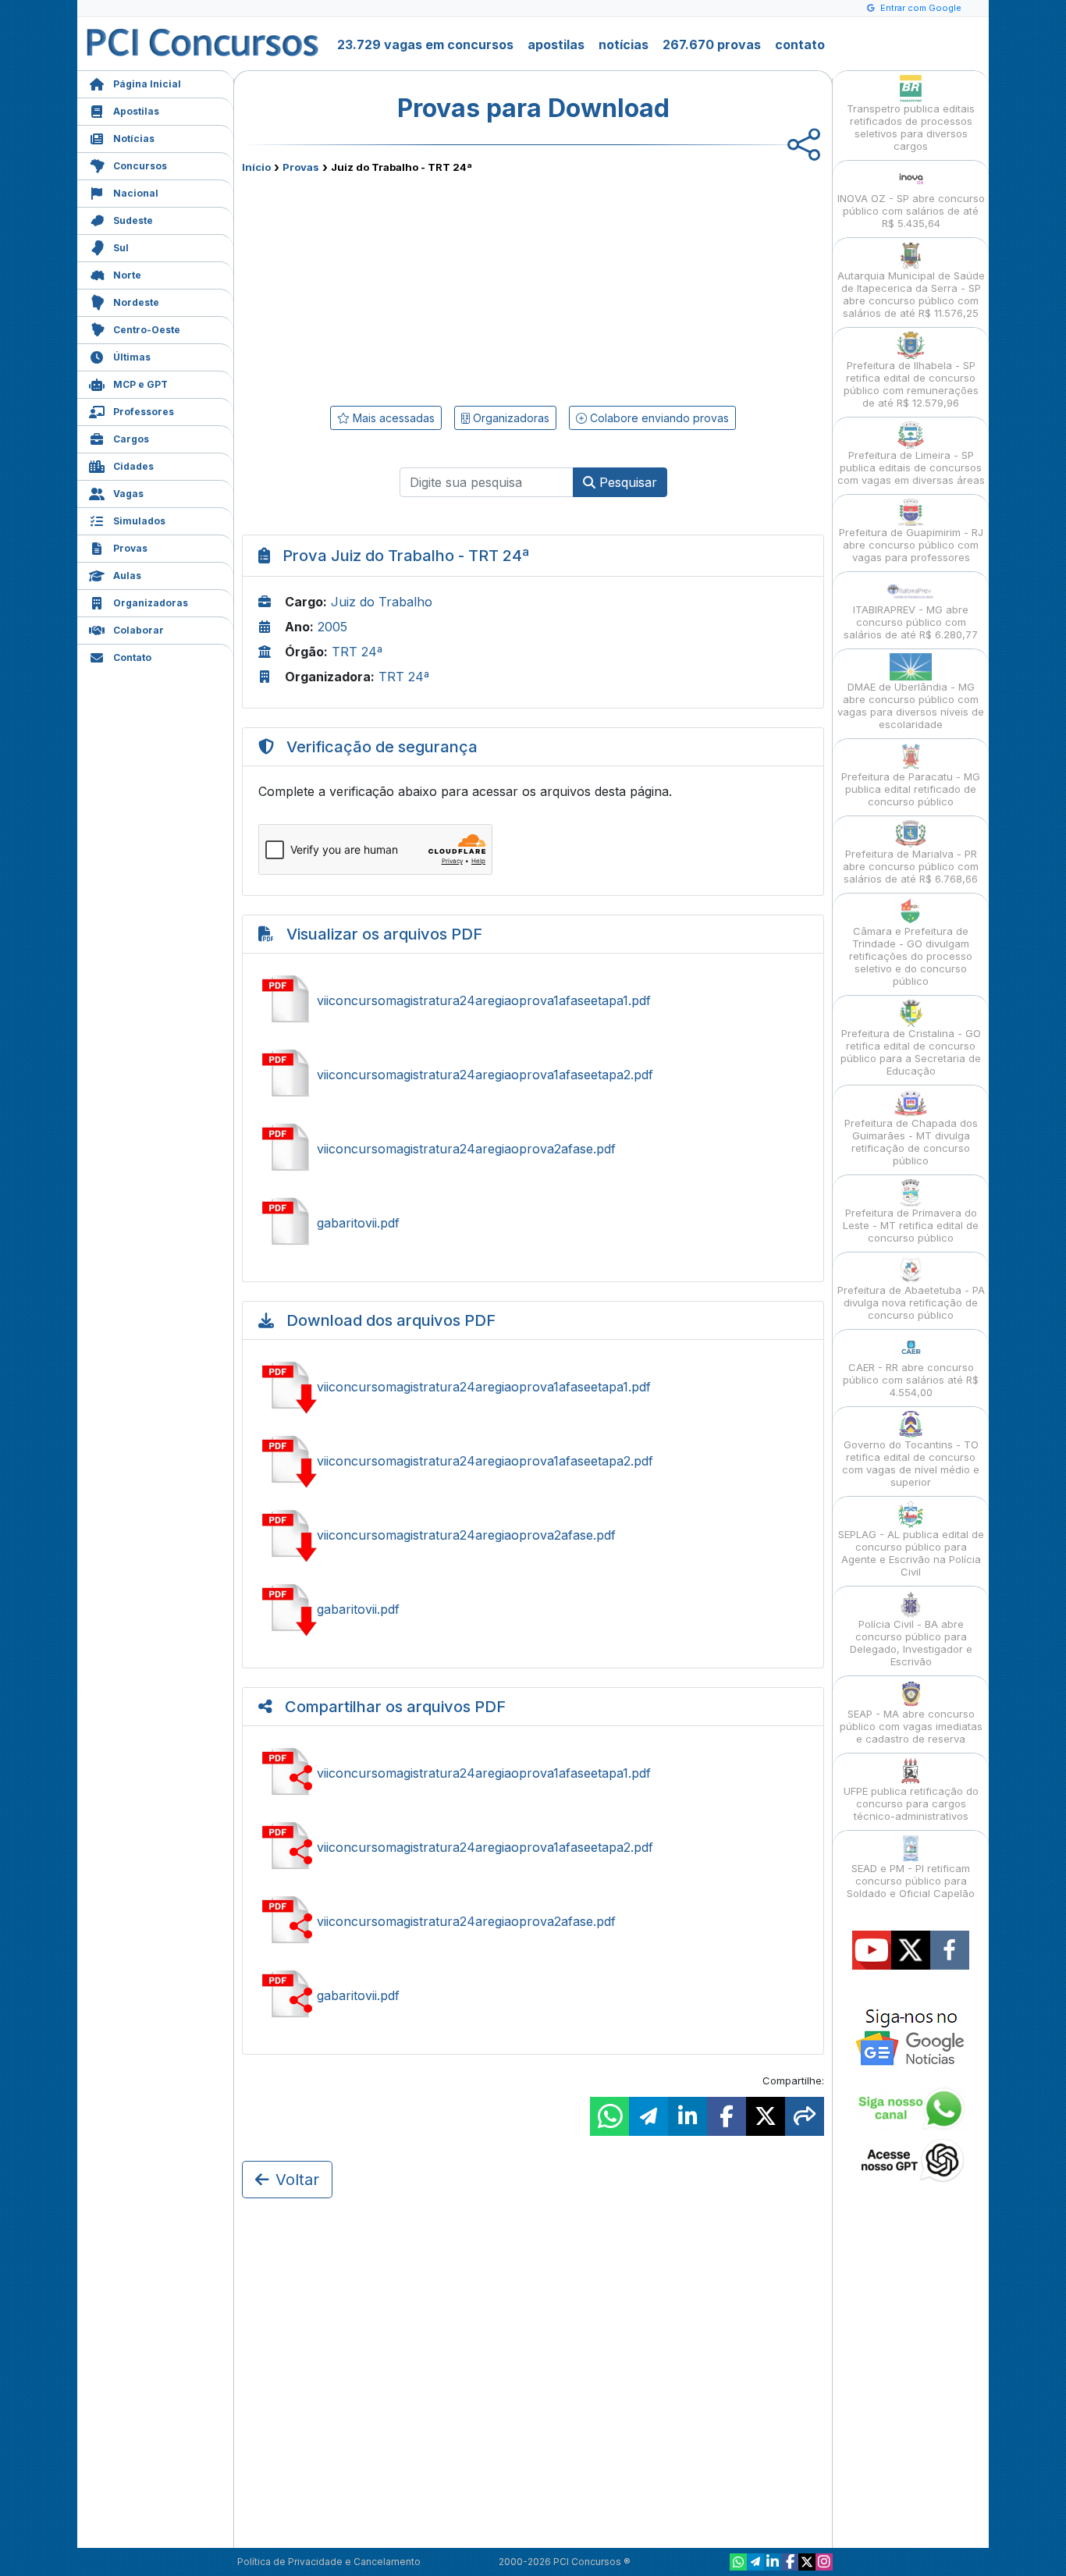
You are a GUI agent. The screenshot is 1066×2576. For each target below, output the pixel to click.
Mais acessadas (392, 418)
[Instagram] (824, 2562)
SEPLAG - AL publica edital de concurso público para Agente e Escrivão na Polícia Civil (911, 1553)
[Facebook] (790, 2562)
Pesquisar (626, 482)
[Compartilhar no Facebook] (727, 2116)
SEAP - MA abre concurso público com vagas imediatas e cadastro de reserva (911, 1726)
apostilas (556, 44)
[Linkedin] (773, 2562)
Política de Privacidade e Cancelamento (329, 2562)
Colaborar (139, 630)
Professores (144, 412)
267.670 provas (712, 44)
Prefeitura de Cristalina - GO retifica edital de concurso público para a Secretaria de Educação (911, 1052)
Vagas (128, 494)
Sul (121, 248)
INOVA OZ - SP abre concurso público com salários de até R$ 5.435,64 (911, 211)
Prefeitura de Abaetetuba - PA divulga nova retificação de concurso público (911, 1302)
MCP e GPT (140, 384)
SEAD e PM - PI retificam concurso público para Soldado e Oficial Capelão (911, 1881)
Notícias (134, 139)
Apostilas (136, 111)
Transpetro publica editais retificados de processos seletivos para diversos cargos (911, 127)
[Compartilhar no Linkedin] (688, 2116)
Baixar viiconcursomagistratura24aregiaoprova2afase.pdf (533, 1535)
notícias (624, 44)
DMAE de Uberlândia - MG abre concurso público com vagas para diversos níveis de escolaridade (911, 705)
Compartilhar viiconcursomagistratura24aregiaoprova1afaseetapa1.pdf (533, 1773)
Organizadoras (151, 603)
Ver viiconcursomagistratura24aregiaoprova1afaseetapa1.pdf (533, 1000)
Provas (130, 548)
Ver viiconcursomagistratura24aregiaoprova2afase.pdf (533, 1149)
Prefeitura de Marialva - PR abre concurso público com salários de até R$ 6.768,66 (911, 866)
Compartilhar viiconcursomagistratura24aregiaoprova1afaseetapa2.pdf (533, 1847)
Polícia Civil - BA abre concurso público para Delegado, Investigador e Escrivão (911, 1643)
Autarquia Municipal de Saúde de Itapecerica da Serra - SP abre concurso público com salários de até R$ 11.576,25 (911, 294)
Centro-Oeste (147, 330)
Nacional (136, 193)
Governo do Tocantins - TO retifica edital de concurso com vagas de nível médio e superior (911, 1463)
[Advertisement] (406, 286)
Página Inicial (147, 84)
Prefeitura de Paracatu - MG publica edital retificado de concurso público (911, 789)
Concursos (140, 166)
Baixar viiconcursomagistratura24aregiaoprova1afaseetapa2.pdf (533, 1461)
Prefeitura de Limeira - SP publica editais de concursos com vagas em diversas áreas (911, 467)
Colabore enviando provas (658, 418)
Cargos (131, 439)
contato (800, 44)
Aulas (127, 576)
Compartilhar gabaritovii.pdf (533, 1995)
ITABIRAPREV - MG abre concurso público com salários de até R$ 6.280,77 (911, 622)
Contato (132, 657)
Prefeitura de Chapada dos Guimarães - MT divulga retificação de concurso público (911, 1142)
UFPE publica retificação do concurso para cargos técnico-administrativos (911, 1803)
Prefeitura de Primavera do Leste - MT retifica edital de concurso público (911, 1225)
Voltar (297, 2180)
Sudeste (133, 220)
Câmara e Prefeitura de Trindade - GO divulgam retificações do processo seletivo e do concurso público (911, 956)
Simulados (139, 521)
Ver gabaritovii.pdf (533, 1223)
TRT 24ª (357, 652)
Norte (127, 275)
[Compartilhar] (805, 2116)
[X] (807, 2562)
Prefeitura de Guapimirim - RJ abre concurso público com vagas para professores (911, 545)
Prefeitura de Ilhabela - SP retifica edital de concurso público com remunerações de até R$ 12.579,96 (911, 384)
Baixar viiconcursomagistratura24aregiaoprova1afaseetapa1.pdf (533, 1387)
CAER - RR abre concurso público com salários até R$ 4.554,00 (911, 1380)
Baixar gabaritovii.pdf (533, 1609)
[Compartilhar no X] (766, 2116)
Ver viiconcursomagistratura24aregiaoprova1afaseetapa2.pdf (533, 1075)
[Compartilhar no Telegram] (648, 2116)
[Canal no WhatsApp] (738, 2562)
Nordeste (136, 302)
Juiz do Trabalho (382, 602)
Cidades (133, 466)
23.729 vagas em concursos (425, 44)
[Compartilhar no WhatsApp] (609, 2116)
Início (256, 167)
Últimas (132, 357)
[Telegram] (755, 2562)
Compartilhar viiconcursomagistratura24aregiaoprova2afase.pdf (533, 1921)
